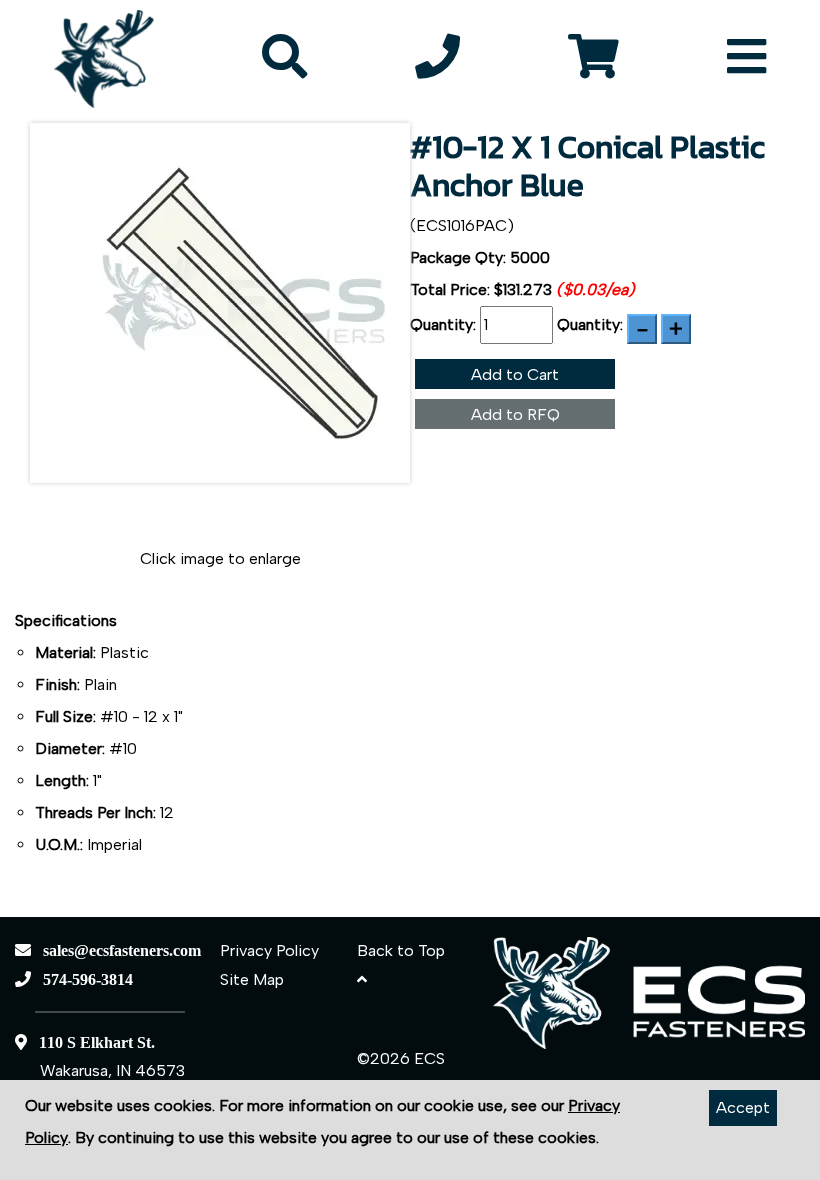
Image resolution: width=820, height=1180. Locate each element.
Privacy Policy (269, 950)
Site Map (252, 979)
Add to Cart (515, 374)
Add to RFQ (515, 414)
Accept (743, 1107)
